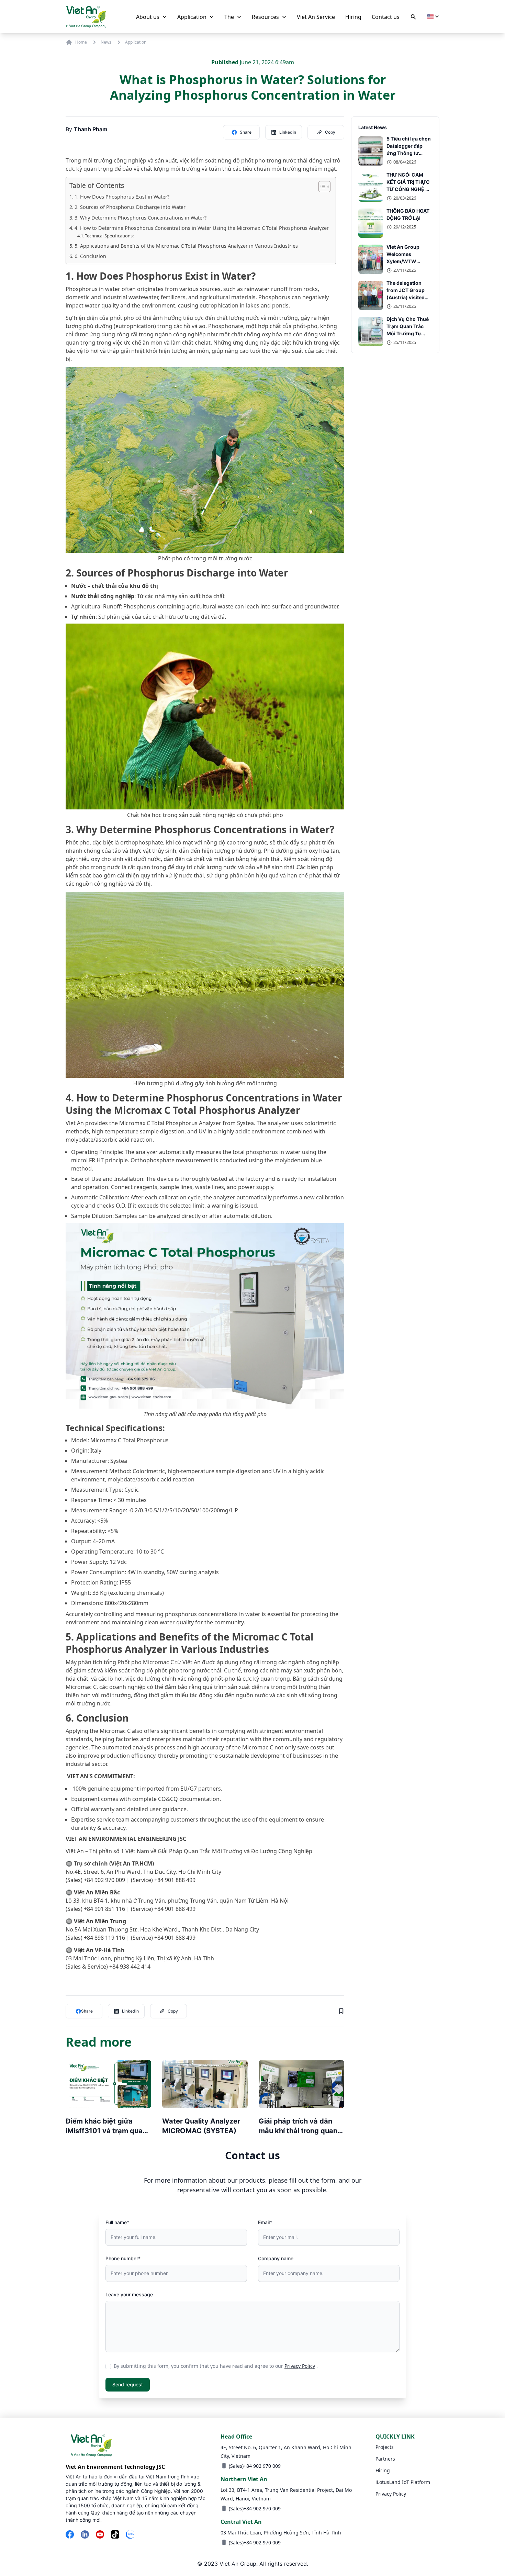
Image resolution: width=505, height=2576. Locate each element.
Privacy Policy (300, 2366)
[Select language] (433, 17)
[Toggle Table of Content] (321, 187)
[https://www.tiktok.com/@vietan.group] (115, 2535)
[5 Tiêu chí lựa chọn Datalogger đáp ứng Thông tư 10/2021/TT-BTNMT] (371, 151)
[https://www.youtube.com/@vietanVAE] (100, 2535)
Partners (385, 2459)
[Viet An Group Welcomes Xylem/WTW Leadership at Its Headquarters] (371, 259)
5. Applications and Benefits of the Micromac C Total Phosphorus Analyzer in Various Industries (186, 246)
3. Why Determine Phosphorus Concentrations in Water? (141, 218)
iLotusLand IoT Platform (403, 2482)
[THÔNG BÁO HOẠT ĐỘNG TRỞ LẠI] (371, 223)
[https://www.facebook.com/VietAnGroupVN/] (70, 2535)
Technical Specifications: (109, 236)
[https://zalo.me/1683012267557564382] (130, 2535)
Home (81, 42)
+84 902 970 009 (262, 2466)
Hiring (383, 2470)
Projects (385, 2447)
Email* (265, 2222)
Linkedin (288, 132)
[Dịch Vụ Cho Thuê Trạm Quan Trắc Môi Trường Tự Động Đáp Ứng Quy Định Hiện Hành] (371, 331)
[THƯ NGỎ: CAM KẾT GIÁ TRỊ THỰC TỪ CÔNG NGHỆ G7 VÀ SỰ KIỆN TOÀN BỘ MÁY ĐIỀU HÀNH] (371, 187)
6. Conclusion (90, 256)
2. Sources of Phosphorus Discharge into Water (130, 207)
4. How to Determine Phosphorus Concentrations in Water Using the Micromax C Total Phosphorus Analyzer (202, 228)
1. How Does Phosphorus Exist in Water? (122, 197)
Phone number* (123, 2258)
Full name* (117, 2222)
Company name (276, 2258)
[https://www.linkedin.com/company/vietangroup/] (85, 2535)
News (106, 42)
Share (246, 132)
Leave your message (129, 2294)
